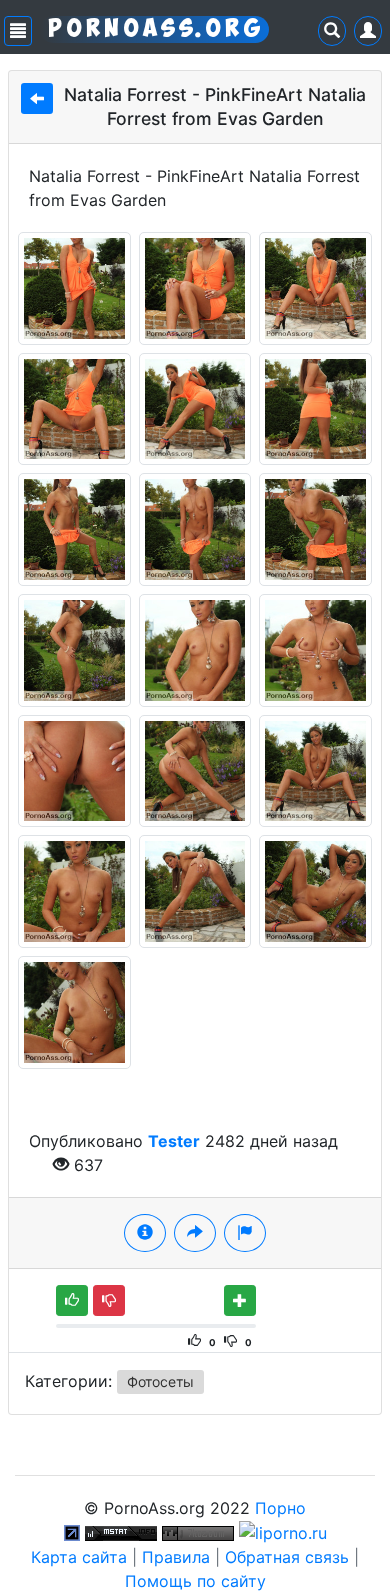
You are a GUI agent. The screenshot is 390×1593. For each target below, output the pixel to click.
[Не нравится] (109, 1300)
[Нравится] (72, 1300)
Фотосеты (160, 1381)
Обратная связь (287, 1557)
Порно (280, 1508)
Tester (174, 1141)
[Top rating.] (121, 1532)
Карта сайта (79, 1557)
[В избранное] (240, 1300)
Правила (176, 1557)
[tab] (145, 1233)
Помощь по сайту (195, 1581)
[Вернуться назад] (37, 98)
